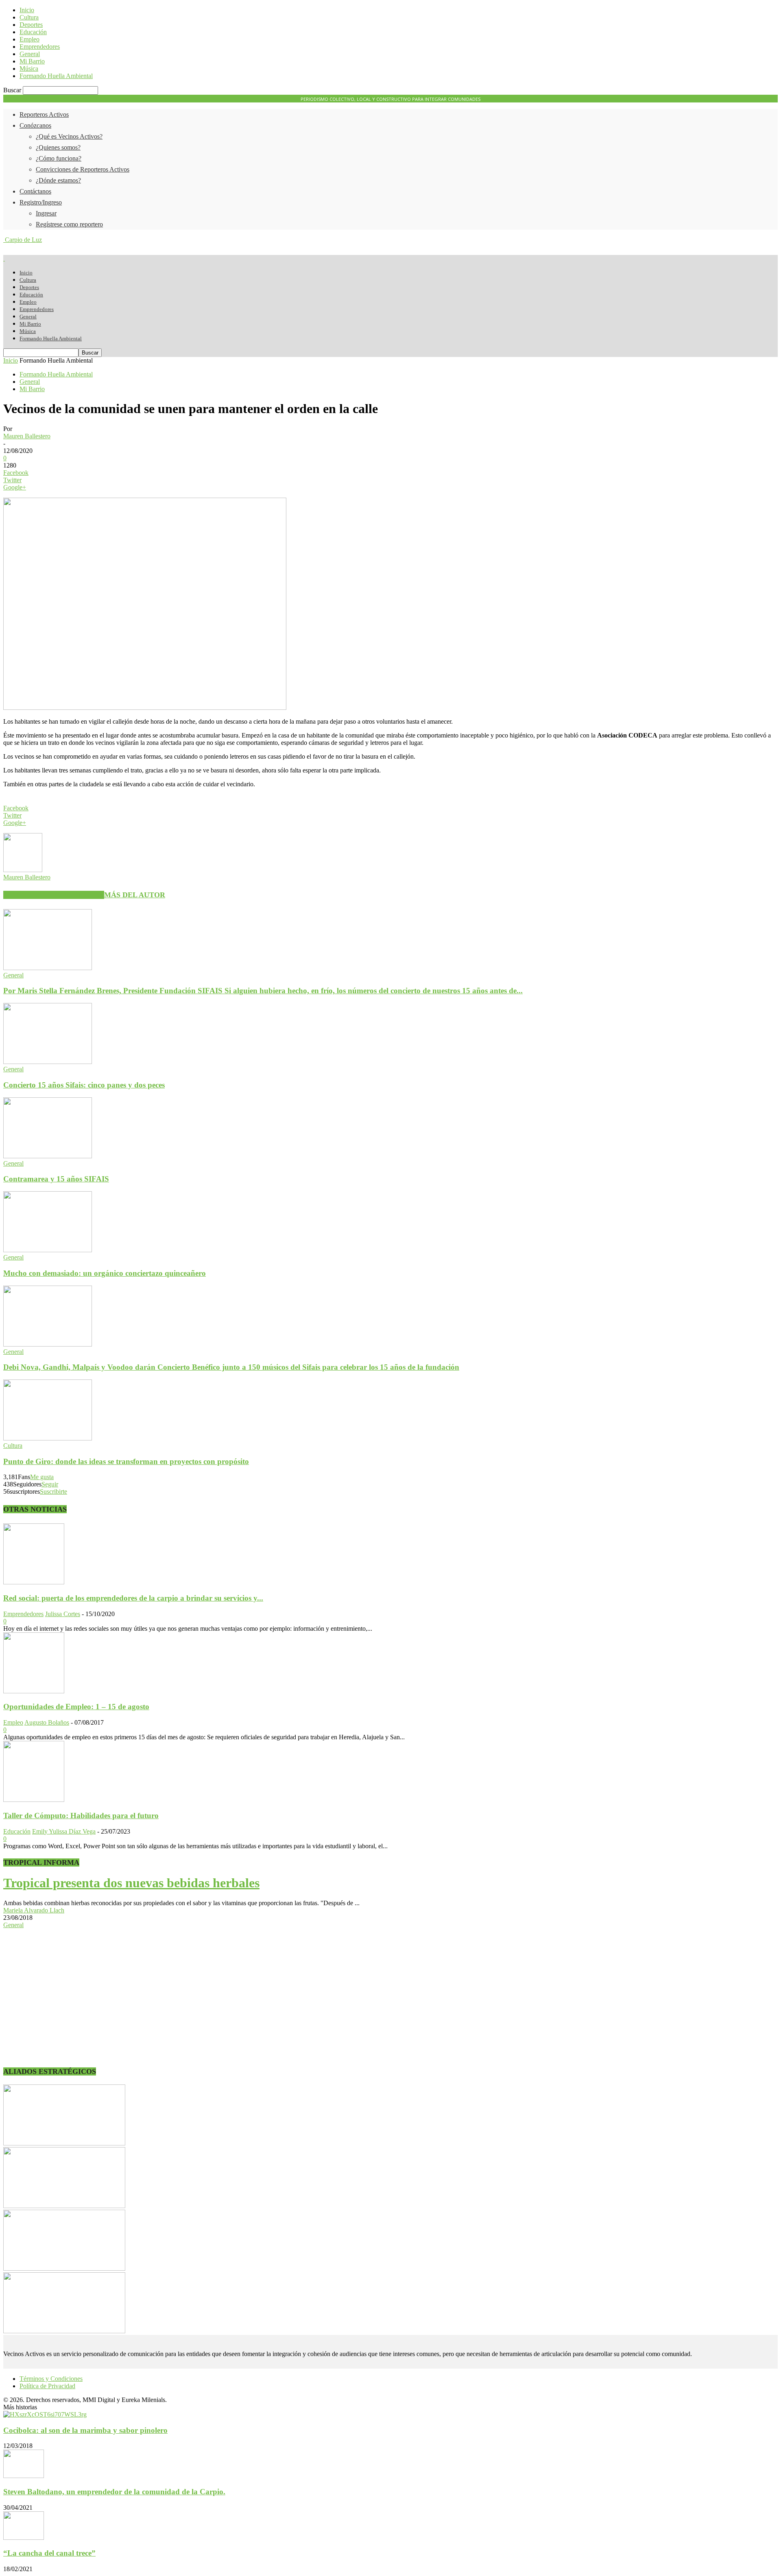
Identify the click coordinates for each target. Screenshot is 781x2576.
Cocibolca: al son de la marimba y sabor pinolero (85, 2430)
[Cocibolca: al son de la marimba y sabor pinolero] (45, 2414)
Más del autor (135, 895)
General (30, 54)
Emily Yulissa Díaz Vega (64, 1831)
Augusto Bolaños (47, 1722)
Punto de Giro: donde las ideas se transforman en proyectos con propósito (126, 1461)
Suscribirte (53, 1491)
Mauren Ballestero (27, 436)
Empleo (29, 39)
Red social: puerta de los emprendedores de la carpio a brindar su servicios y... (133, 1598)
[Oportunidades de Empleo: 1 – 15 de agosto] (34, 1691)
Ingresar (46, 213)
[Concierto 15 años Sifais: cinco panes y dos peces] (48, 1062)
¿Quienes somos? (58, 147)
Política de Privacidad (47, 2386)
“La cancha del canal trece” (49, 2553)
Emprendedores (40, 47)
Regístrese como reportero (69, 224)
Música (29, 69)
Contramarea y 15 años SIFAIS (56, 1179)
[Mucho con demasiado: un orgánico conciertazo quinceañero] (48, 1250)
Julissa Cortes (63, 1614)
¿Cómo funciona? (59, 158)
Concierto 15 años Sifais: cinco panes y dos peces (84, 1085)
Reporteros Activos (44, 114)
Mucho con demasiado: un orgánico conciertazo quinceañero (105, 1273)
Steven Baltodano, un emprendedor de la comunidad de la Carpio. (114, 2492)
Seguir (50, 1484)
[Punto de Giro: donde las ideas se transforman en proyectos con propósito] (48, 1438)
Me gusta (42, 1477)
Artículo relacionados (54, 895)
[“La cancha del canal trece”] (24, 2538)
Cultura (29, 17)
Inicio (27, 10)
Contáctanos (35, 191)
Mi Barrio (32, 61)
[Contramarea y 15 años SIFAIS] (48, 1156)
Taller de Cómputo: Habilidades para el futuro (81, 1816)
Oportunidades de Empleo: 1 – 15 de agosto (76, 1707)
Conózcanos (35, 125)
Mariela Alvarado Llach (34, 1910)
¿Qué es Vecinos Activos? (69, 136)
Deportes (31, 25)
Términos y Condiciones (51, 2379)
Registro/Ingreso (41, 202)
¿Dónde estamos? (58, 180)
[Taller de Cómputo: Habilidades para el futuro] (34, 1800)
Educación (33, 32)
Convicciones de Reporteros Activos (83, 169)
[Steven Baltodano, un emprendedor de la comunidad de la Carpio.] (24, 2476)
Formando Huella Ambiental (56, 76)
